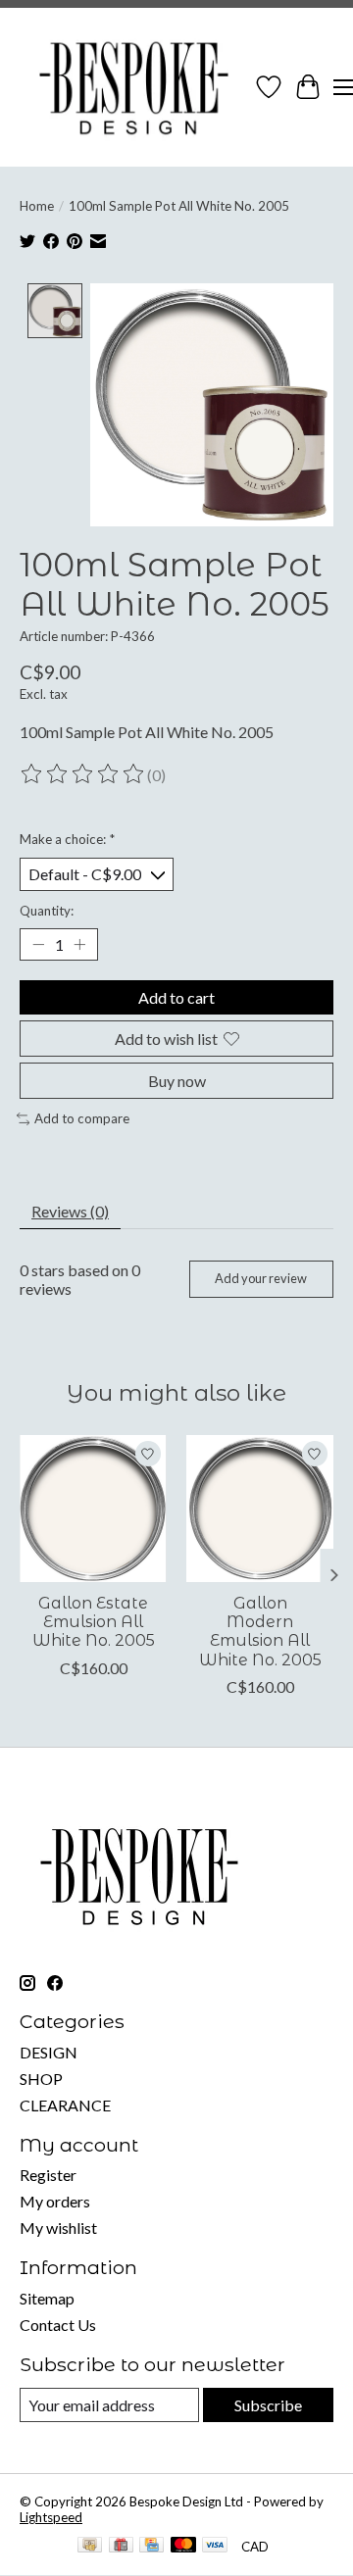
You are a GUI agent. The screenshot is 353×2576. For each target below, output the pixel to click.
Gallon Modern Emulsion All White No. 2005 (260, 1632)
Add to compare (82, 1118)
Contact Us (58, 2325)
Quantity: (47, 911)
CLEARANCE (65, 2105)
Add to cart (176, 997)
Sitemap (47, 2298)
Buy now (177, 1081)
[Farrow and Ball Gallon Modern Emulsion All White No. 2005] (260, 1509)
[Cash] (90, 2546)
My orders (55, 2201)
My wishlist (58, 2228)
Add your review (261, 1278)
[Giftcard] (121, 2546)
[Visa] (215, 2546)
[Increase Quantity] (79, 944)
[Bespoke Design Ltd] (134, 87)
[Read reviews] (83, 774)
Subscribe (268, 2405)
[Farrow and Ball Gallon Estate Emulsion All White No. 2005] (93, 1509)
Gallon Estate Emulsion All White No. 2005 (94, 1622)
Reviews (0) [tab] (70, 1211)
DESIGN (49, 2052)
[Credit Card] (151, 2546)
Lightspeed (51, 2517)
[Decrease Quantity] (38, 944)
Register (48, 2175)
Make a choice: (67, 839)
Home (37, 206)
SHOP (41, 2079)
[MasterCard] (183, 2546)
